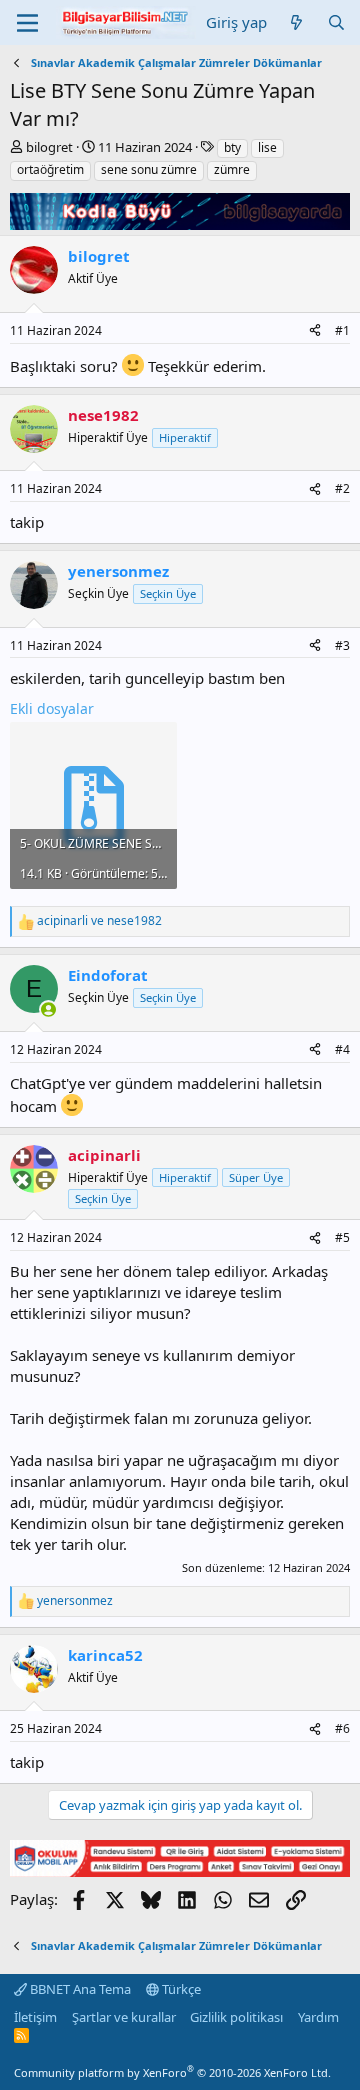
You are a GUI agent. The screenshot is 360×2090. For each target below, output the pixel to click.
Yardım (318, 2017)
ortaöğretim (50, 169)
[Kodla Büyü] (180, 224)
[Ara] (336, 22)
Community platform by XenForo (172, 2072)
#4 (342, 1049)
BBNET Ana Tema (79, 1989)
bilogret (49, 147)
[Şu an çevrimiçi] (48, 1009)
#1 (342, 330)
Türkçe (180, 1989)
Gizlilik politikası (236, 2017)
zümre (232, 169)
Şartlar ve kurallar (124, 2017)
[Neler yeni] (296, 22)
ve (99, 921)
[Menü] (27, 23)
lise (267, 147)
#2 (342, 488)
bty (232, 147)
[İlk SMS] (180, 1871)
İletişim (35, 2017)
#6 (342, 1728)
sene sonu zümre (149, 169)
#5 (342, 1237)
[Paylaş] (315, 331)
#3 (342, 645)
